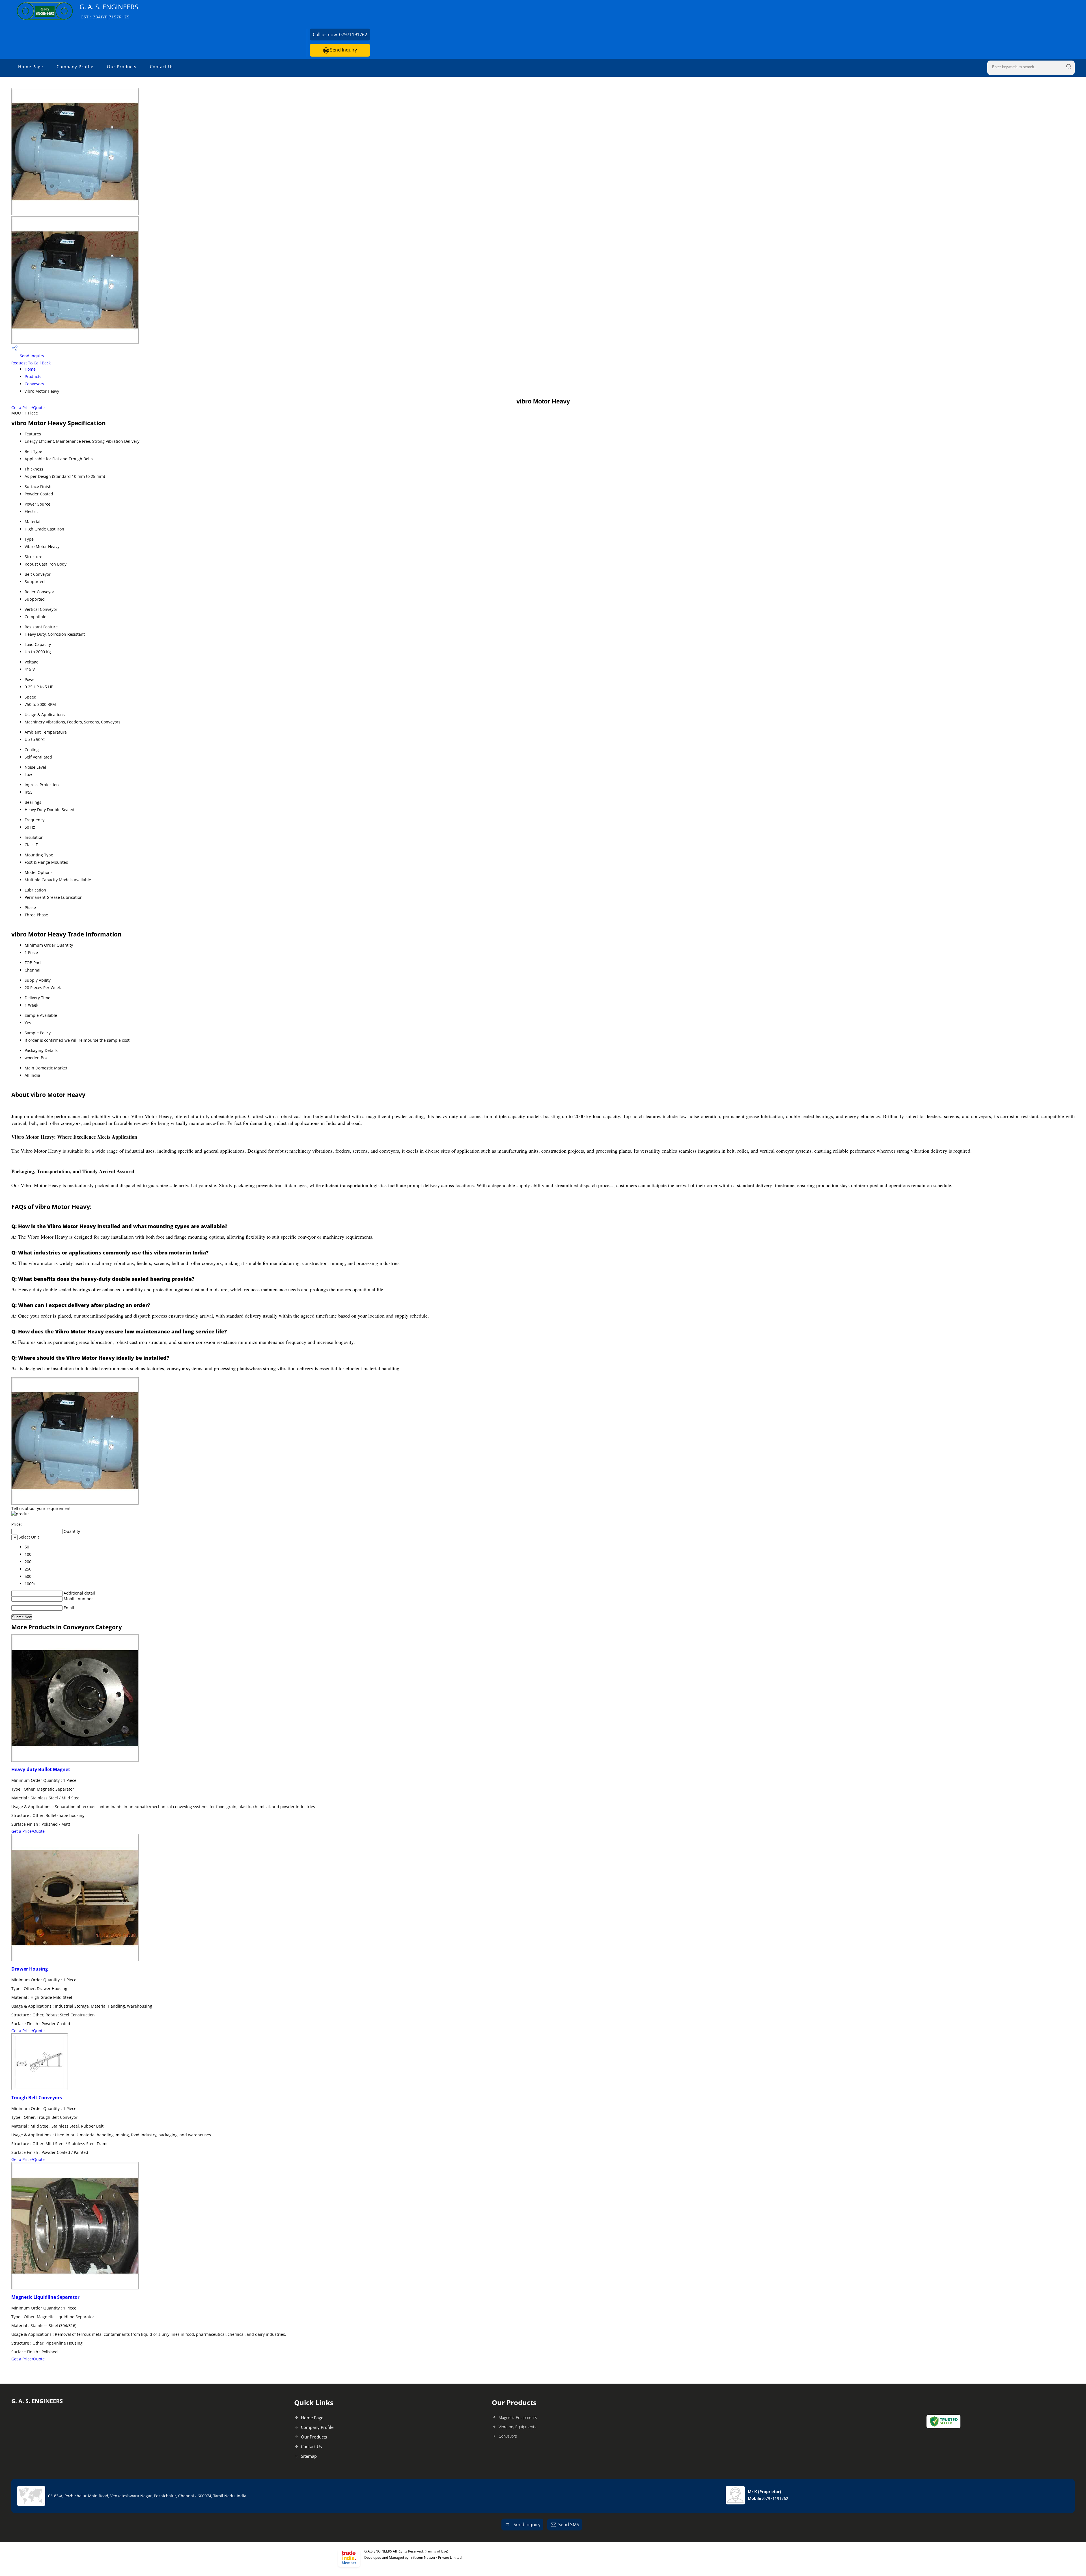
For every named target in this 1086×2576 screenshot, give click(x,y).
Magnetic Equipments (518, 2417)
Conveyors (34, 384)
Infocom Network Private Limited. (436, 2557)
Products (33, 376)
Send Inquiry (343, 50)
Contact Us (162, 66)
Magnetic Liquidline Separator (45, 2297)
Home (30, 369)
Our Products (122, 66)
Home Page (31, 66)
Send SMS (569, 2525)
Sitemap (309, 2456)
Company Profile (75, 66)
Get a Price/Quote (28, 408)
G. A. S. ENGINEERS (109, 11)
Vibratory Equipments (518, 2427)
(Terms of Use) (437, 2551)
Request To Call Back (31, 363)
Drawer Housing (30, 1969)
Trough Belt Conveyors (37, 2098)
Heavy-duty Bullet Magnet (41, 1769)
